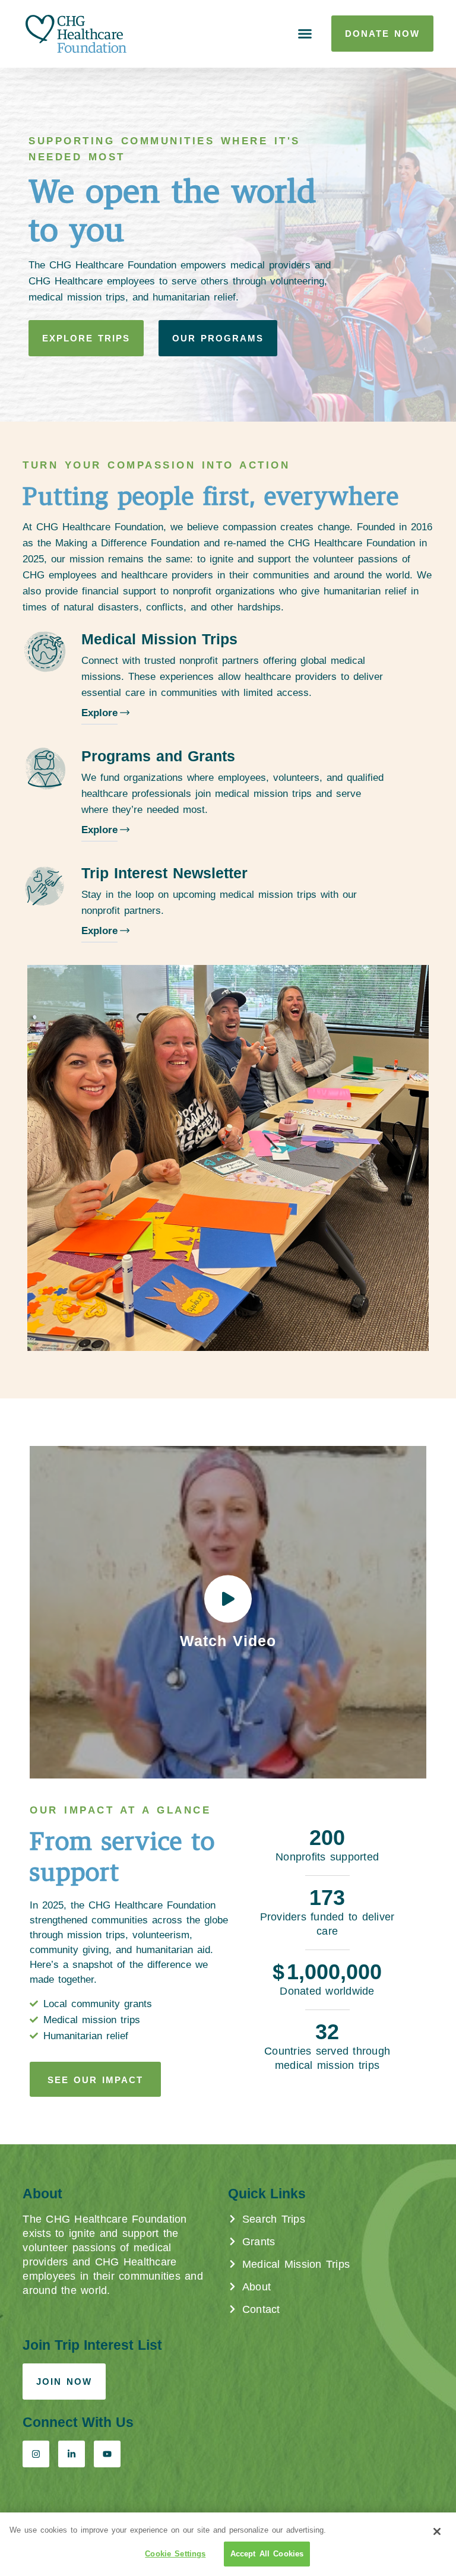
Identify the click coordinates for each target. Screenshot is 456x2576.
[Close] (437, 2531)
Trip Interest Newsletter (164, 873)
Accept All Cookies (267, 2554)
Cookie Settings (175, 2554)
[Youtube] (107, 2454)
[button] (305, 34)
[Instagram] (36, 2454)
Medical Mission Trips (159, 639)
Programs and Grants (158, 756)
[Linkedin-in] (72, 2454)
